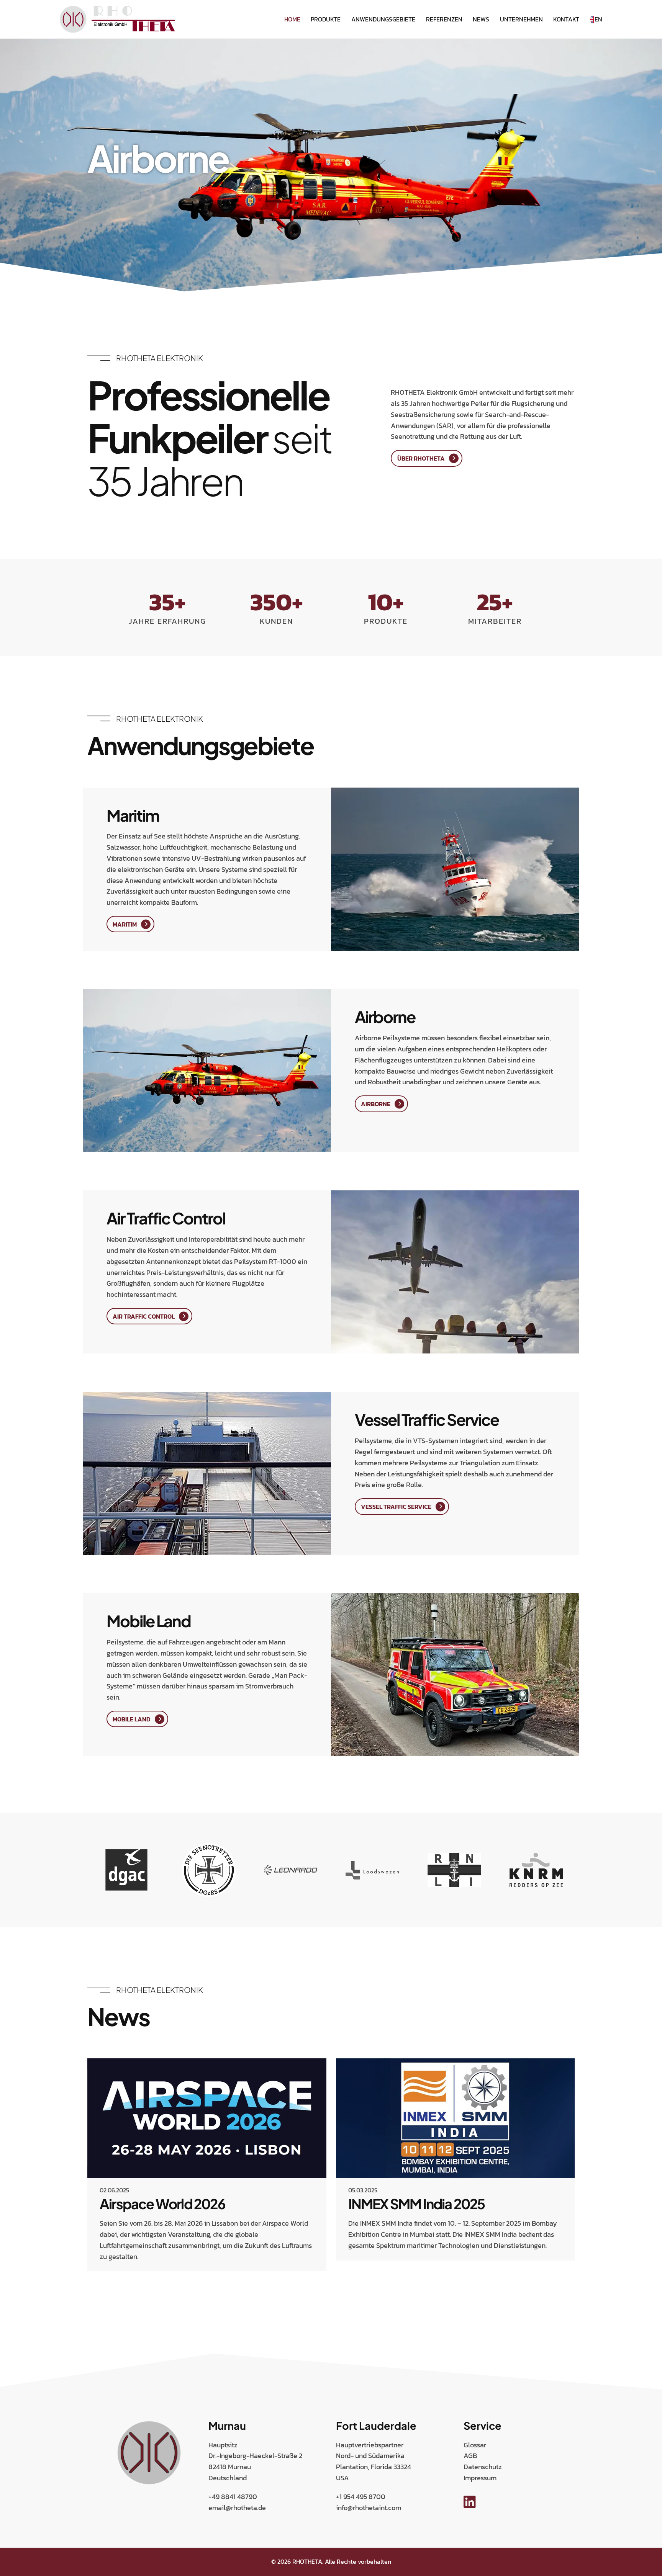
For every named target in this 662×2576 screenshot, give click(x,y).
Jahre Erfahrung (167, 621)
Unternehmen (521, 19)
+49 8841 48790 (233, 2497)
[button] (89, 2289)
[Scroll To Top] (649, 2567)
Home (292, 19)
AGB (470, 2456)
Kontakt (566, 19)
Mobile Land (132, 1719)
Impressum (480, 2478)
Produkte (326, 19)
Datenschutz (483, 2467)
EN (598, 19)
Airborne (376, 1104)
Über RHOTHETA (421, 458)
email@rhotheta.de (237, 2508)
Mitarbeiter (495, 621)
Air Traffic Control (144, 1316)
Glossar (475, 2445)
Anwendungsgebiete (383, 19)
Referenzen (444, 19)
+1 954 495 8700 (361, 2497)
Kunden (276, 621)
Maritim (125, 924)
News (481, 19)
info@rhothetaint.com (369, 2508)
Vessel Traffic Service (396, 1507)
